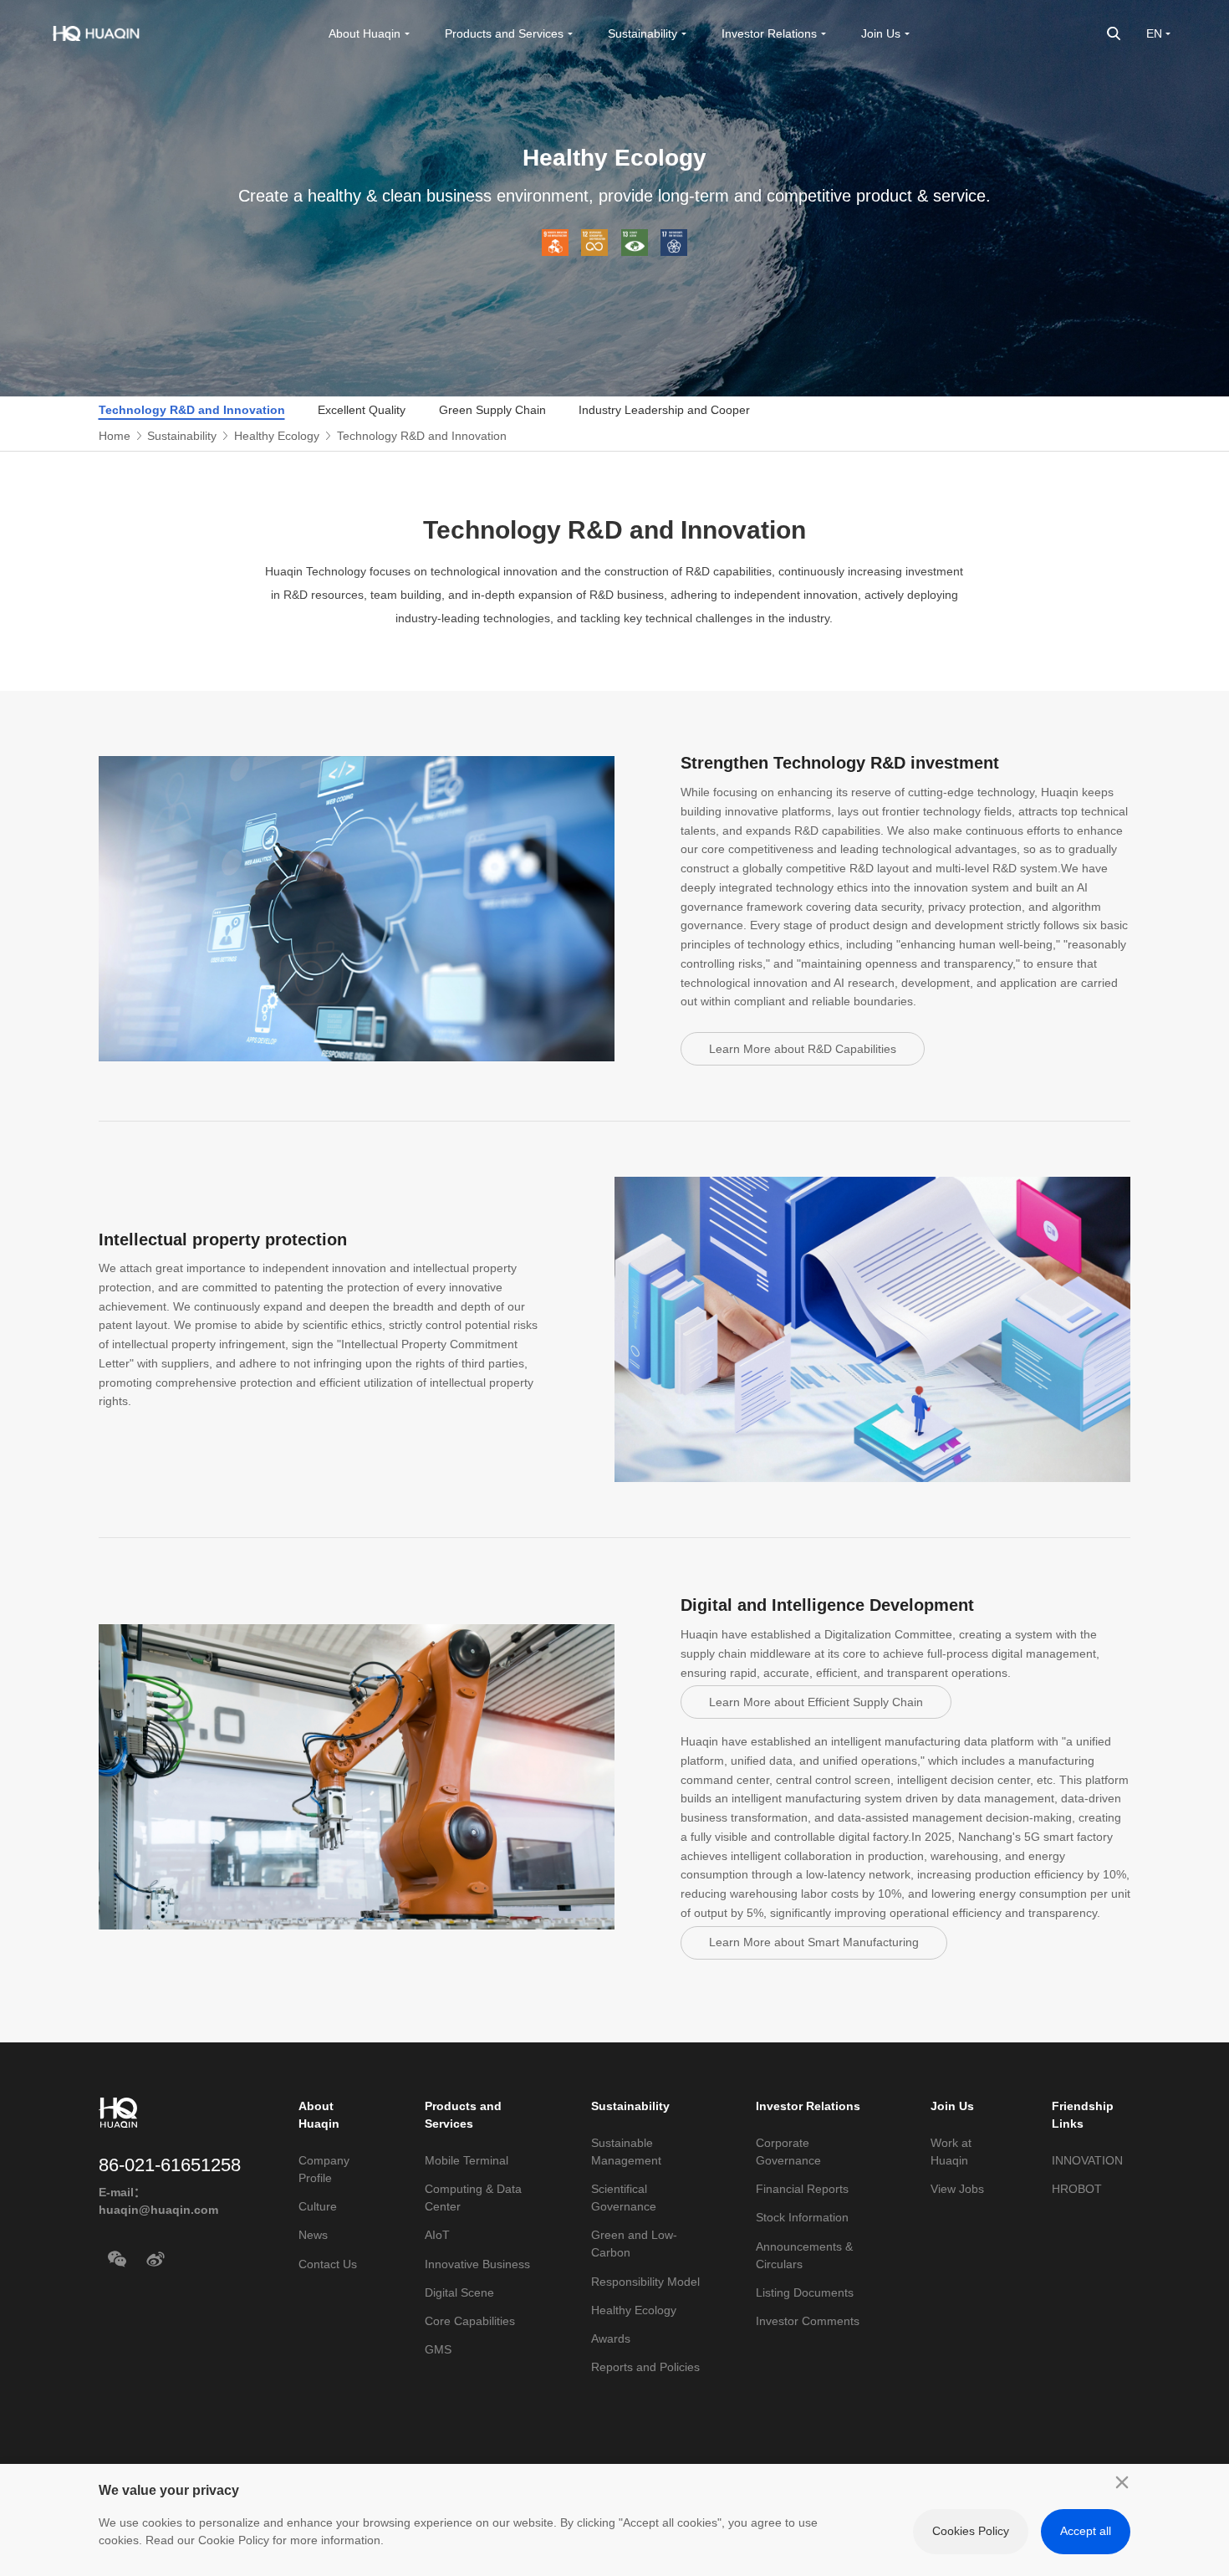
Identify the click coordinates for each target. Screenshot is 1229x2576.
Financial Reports (802, 2189)
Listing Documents (805, 2292)
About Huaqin (319, 2115)
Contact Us (328, 2264)
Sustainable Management (626, 2152)
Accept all (1086, 2531)
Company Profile (324, 2169)
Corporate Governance (788, 2152)
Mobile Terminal (467, 2160)
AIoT (437, 2235)
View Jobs (957, 2189)
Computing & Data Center (473, 2198)
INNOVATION (1087, 2160)
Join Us (952, 2106)
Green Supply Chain (492, 410)
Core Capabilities (470, 2321)
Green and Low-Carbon (634, 2244)
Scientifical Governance (624, 2198)
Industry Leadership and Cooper (664, 410)
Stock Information (802, 2217)
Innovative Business (477, 2264)
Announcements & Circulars (804, 2255)
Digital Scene (459, 2292)
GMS (438, 2349)
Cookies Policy (971, 2531)
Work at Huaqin (951, 2152)
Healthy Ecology (277, 436)
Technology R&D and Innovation (192, 410)
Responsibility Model (645, 2282)
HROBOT (1077, 2189)
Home (115, 436)
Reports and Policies (645, 2367)
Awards (611, 2338)
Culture (318, 2206)
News (313, 2235)
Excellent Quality (362, 410)
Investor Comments (808, 2321)
